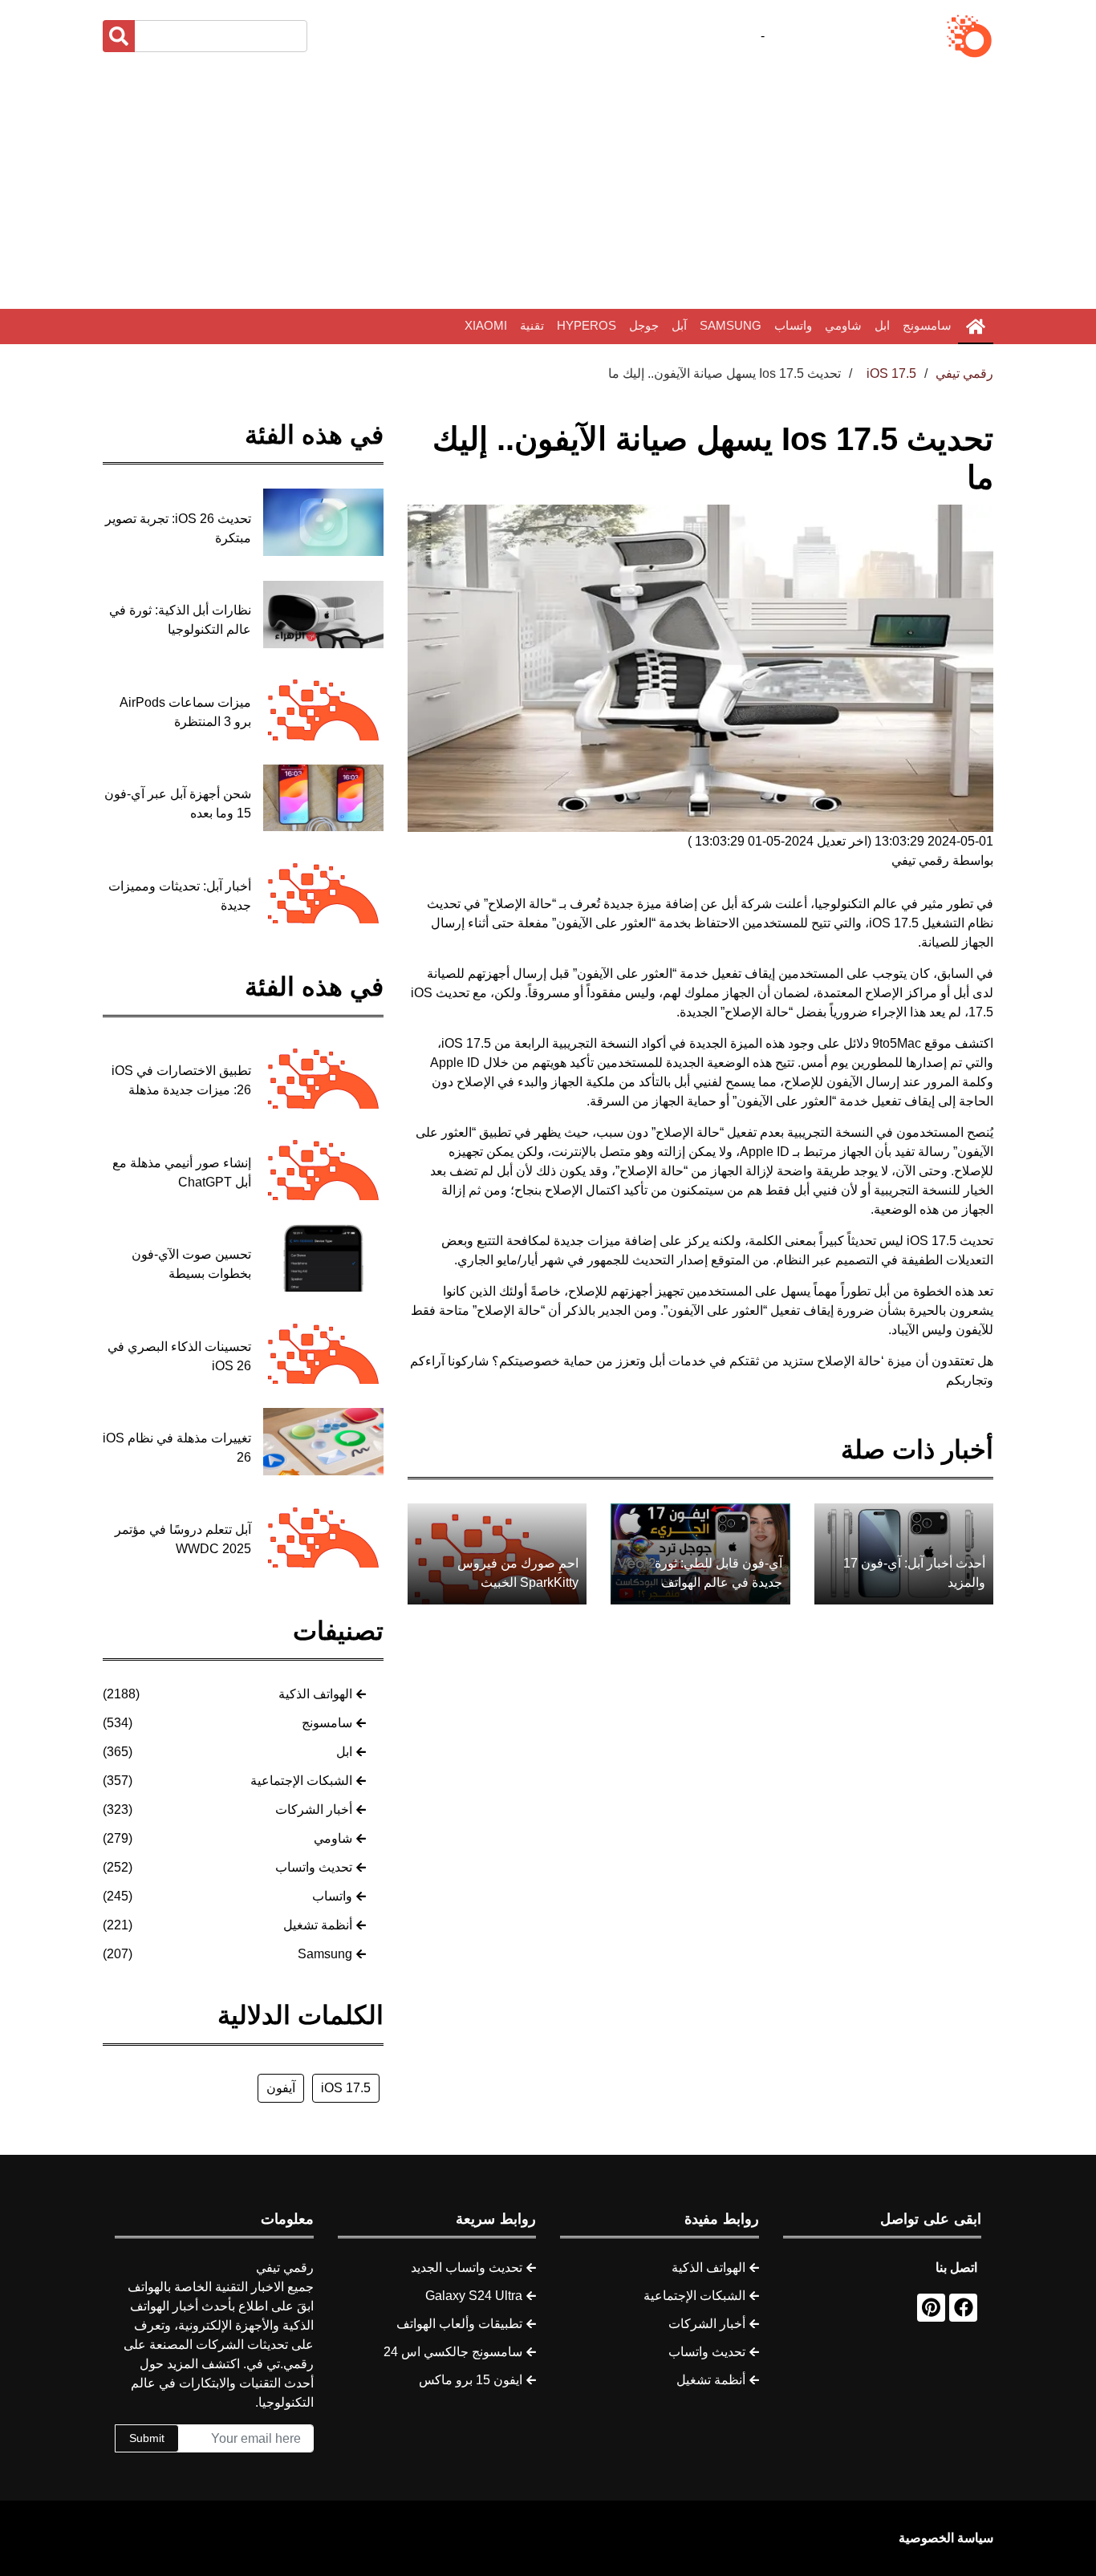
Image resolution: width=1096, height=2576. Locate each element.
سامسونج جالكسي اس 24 (453, 2352)
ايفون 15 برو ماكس (471, 2380)
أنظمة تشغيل (318, 1925)
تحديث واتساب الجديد (467, 2268)
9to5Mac (897, 1043)
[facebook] (963, 2308)
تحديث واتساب (314, 1867)
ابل (882, 325)
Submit (147, 2438)
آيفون (281, 2088)
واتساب (793, 325)
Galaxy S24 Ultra (474, 2296)
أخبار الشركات (314, 1809)
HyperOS (587, 325)
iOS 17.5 (346, 2088)
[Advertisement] (548, 185)
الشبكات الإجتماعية (301, 1781)
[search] (119, 36)
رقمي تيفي (964, 373)
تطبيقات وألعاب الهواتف (459, 2324)
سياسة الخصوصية (946, 2538)
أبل (729, 904)
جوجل (644, 325)
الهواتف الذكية (315, 1694)
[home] (976, 327)
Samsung (731, 325)
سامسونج (927, 325)
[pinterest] (931, 2308)
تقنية (532, 325)
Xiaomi (486, 325)
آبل (679, 325)
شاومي (843, 325)
